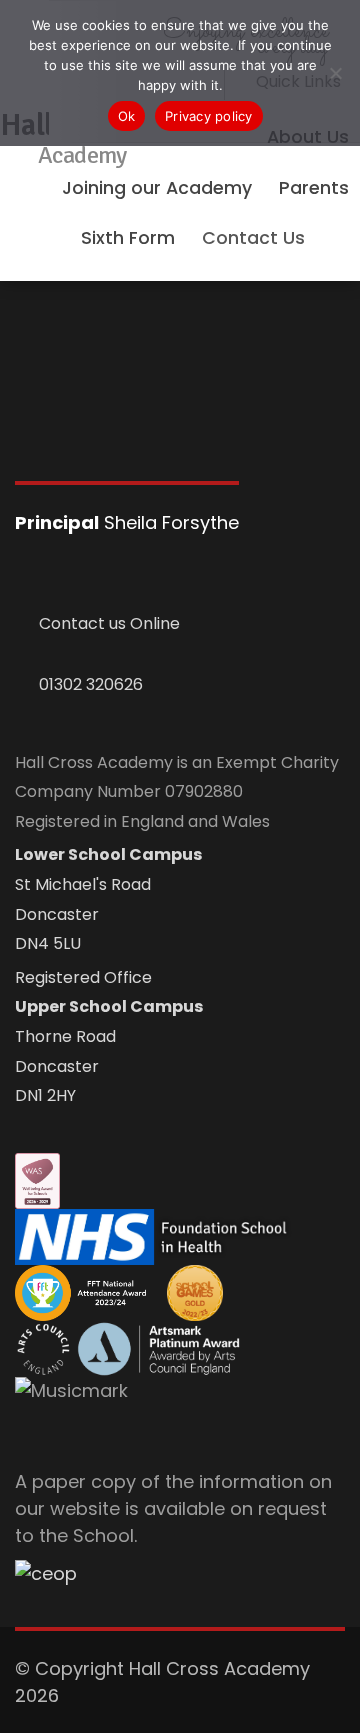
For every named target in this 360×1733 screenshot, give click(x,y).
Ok (127, 116)
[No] (335, 73)
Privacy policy (209, 116)
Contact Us (253, 238)
